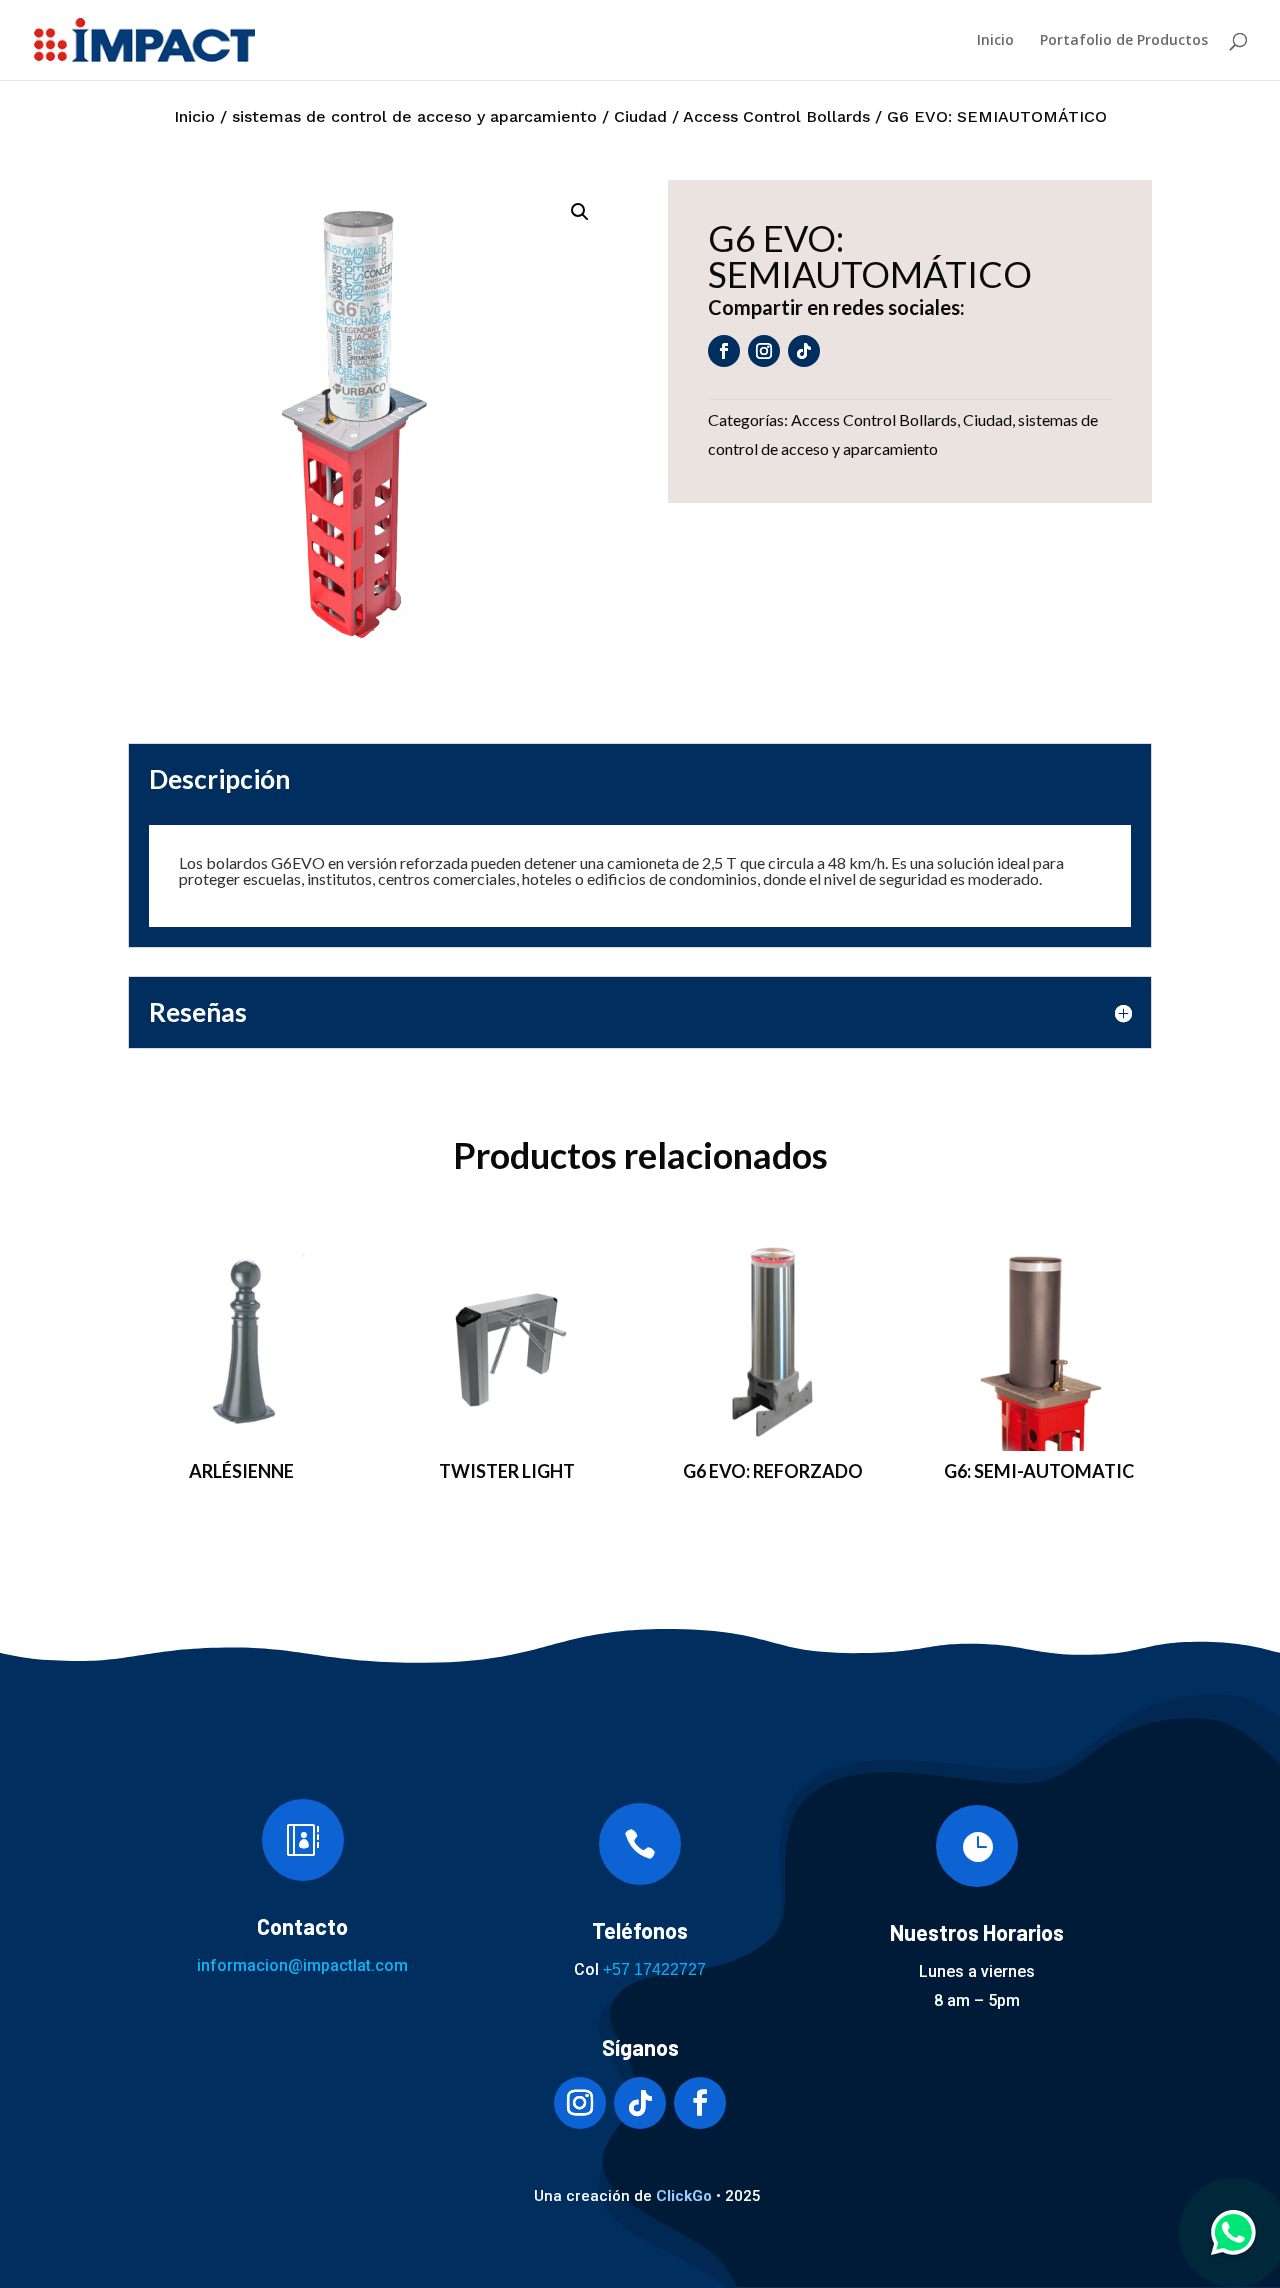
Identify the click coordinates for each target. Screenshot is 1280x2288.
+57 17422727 (654, 1969)
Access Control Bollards (776, 116)
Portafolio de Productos (1124, 41)
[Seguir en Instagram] (764, 351)
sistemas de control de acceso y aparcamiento (414, 116)
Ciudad (640, 116)
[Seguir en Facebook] (724, 351)
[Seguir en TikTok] (804, 351)
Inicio (995, 41)
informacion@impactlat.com (302, 1965)
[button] (580, 212)
